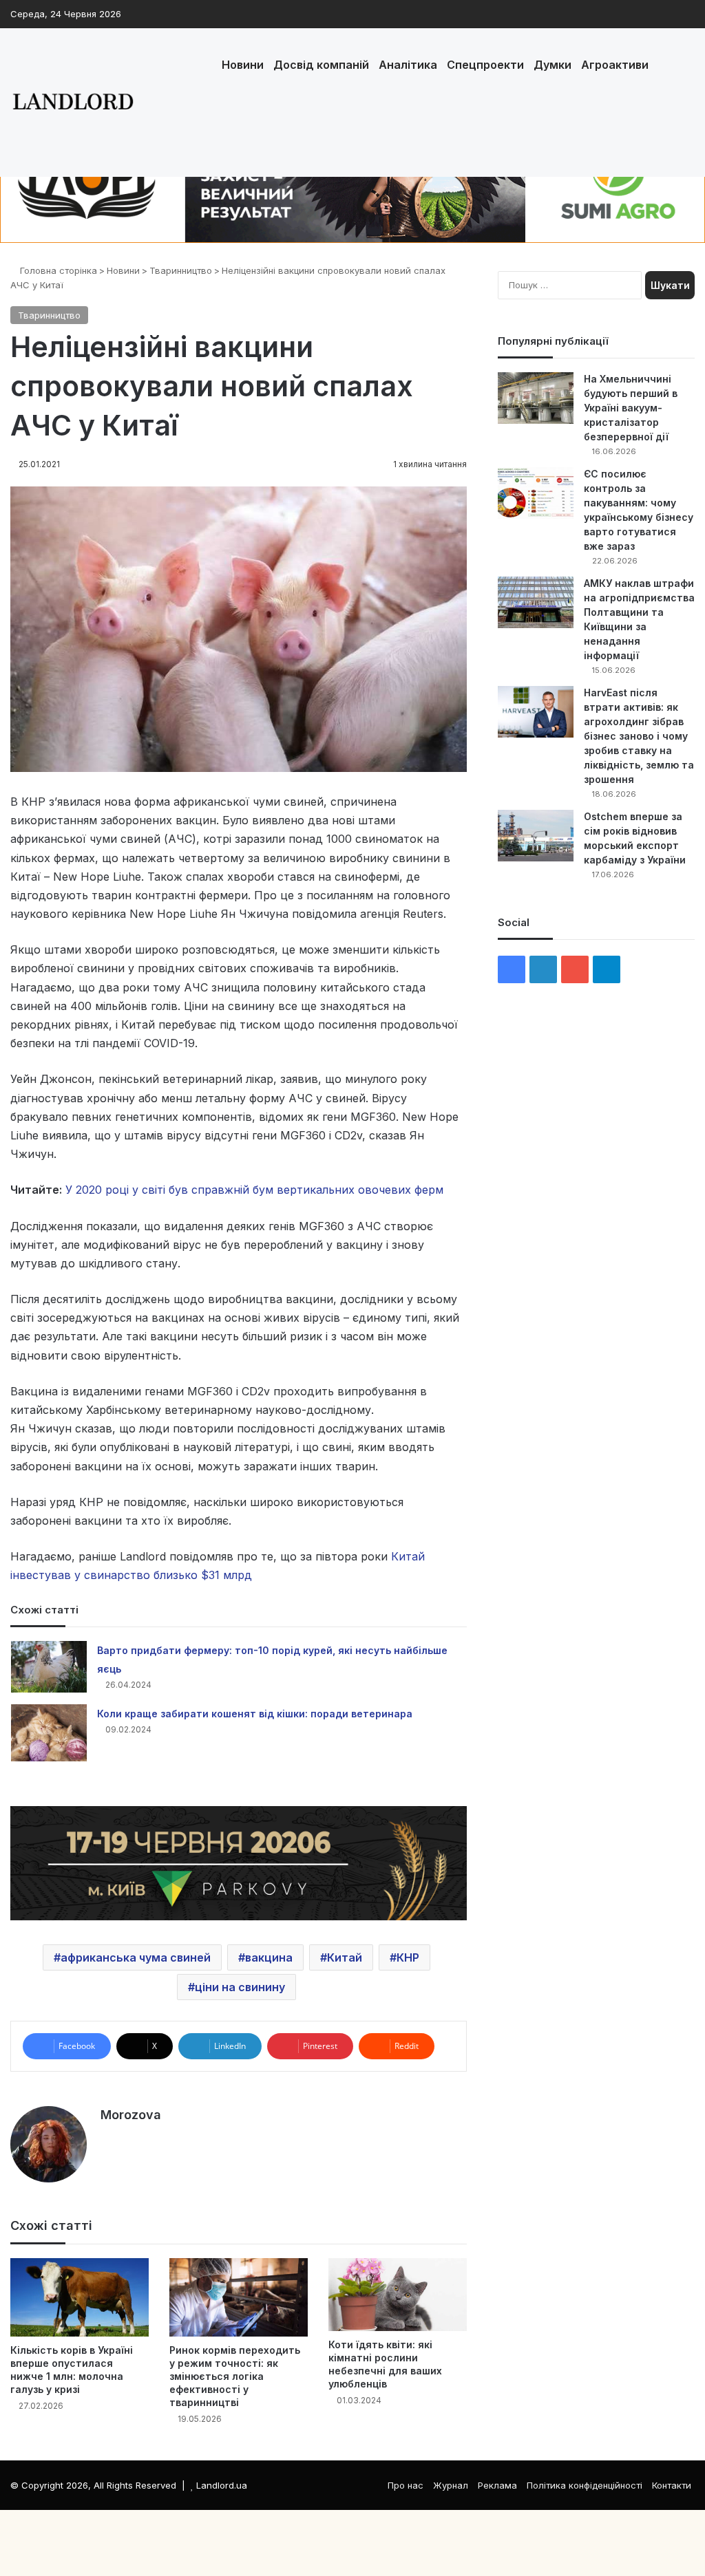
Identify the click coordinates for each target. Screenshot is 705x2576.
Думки (553, 65)
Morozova (131, 2115)
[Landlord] (72, 103)
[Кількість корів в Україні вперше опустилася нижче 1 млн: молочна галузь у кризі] (80, 2297)
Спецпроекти (485, 65)
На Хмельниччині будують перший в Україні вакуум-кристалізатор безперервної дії (631, 408)
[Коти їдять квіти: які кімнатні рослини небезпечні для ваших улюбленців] (398, 2295)
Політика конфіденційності (585, 2485)
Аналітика (408, 65)
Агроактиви (615, 65)
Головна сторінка (57, 270)
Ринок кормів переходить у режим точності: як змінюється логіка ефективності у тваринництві (235, 2376)
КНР (408, 1957)
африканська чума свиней (136, 1957)
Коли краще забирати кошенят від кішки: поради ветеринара (255, 1714)
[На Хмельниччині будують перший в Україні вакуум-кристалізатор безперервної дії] (536, 398)
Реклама (497, 2485)
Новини (243, 65)
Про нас (406, 2485)
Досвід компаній (321, 65)
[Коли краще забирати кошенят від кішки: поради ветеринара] (49, 1733)
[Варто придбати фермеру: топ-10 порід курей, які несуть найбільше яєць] (49, 1667)
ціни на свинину (240, 1987)
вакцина (269, 1957)
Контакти (672, 2485)
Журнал (451, 2485)
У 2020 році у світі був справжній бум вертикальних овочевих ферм (254, 1190)
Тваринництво (181, 270)
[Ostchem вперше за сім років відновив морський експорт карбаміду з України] (536, 836)
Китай (345, 1957)
